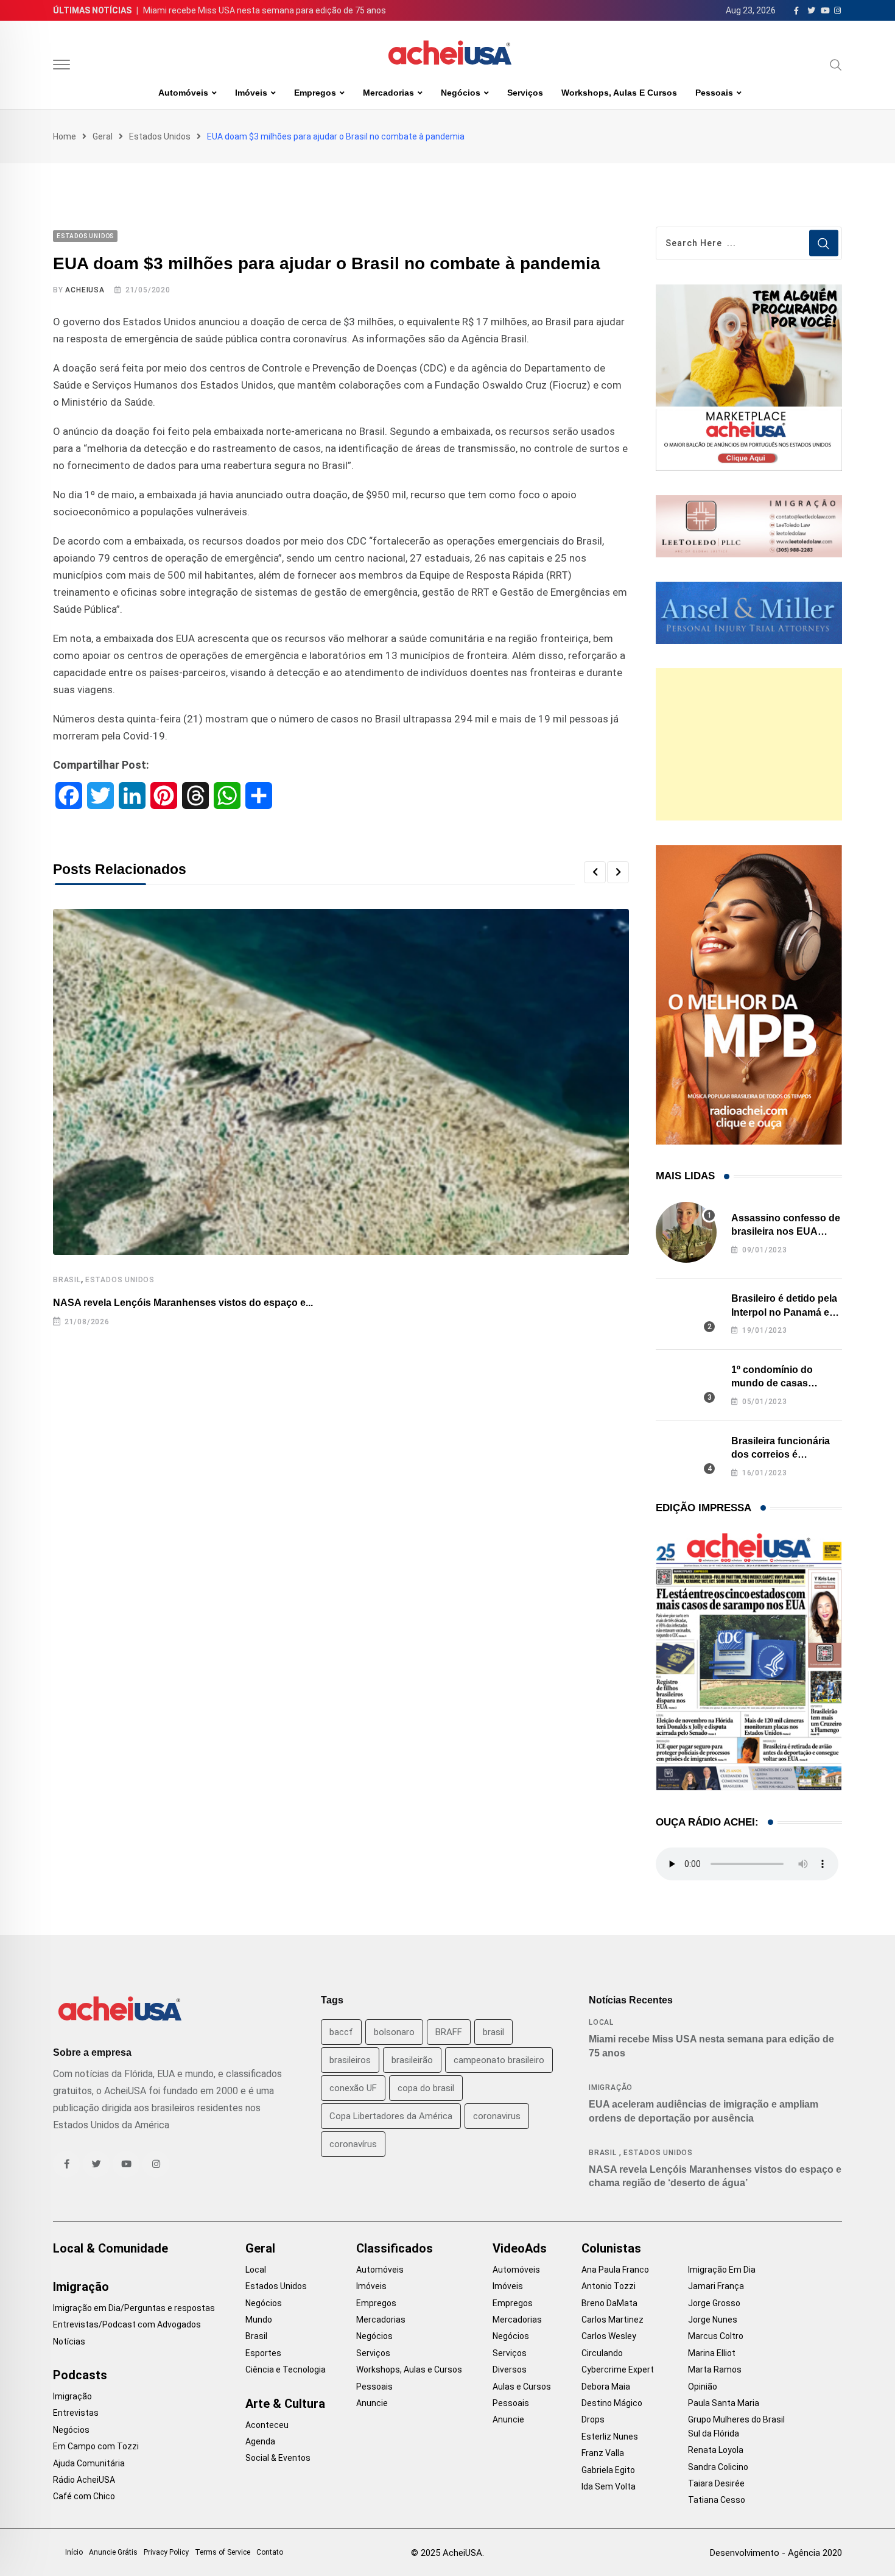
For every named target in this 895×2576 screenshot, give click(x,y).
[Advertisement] (749, 744)
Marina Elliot (712, 2353)
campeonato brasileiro (499, 2060)
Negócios (461, 93)
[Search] (836, 65)
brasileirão (412, 2060)
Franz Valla (603, 2453)
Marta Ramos (715, 2370)
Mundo (259, 2320)
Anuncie (372, 2403)
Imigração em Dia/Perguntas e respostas (134, 2308)
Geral (103, 136)
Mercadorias (388, 93)
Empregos (315, 93)
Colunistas (611, 2248)
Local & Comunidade (111, 2248)
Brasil (67, 1280)
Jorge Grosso (714, 2303)
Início (74, 2552)
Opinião (703, 2387)
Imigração (611, 2087)
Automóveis (183, 93)
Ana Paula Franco (615, 2270)
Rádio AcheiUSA (84, 2480)
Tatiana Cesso (717, 2500)
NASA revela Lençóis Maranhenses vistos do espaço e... (183, 1303)
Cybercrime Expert (618, 2370)
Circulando (602, 2353)
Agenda (260, 2441)
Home (65, 136)
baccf (341, 2032)
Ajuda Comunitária (89, 2463)
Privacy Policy (166, 2552)
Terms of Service (223, 2552)
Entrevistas (76, 2413)
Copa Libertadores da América (391, 2116)
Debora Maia (606, 2387)
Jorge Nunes (713, 2320)
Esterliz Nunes (610, 2437)
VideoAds (520, 2248)
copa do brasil (426, 2088)
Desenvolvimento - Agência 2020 (776, 2553)
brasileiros (350, 2060)
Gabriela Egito (608, 2470)
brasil (493, 2032)
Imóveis (251, 93)
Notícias (69, 2341)
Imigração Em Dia (722, 2270)
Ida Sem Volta (609, 2486)
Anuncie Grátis (113, 2552)
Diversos (510, 2370)
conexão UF (353, 2088)
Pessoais (714, 93)
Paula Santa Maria (724, 2403)
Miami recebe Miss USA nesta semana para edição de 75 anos (265, 10)
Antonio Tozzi (609, 2286)
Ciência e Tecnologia (286, 2370)
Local (601, 2022)
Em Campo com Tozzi (96, 2446)
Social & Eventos (278, 2458)
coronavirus (497, 2116)
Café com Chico (84, 2496)
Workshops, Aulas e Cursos (619, 93)
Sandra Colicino (718, 2467)
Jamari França (716, 2286)
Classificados (395, 2248)
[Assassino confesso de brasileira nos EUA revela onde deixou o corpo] (686, 1232)
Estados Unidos (160, 136)
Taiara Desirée (716, 2483)
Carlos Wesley (609, 2336)
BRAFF (449, 2032)
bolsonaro (394, 2032)
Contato (270, 2552)
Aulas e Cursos (522, 2387)
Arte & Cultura (285, 2404)
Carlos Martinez (612, 2320)
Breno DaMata (609, 2303)
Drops (593, 2419)
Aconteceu (267, 2425)
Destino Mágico (612, 2403)
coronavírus (353, 2144)
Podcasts (80, 2375)
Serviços (525, 93)
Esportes (263, 2353)
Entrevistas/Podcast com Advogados (127, 2324)
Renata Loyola (716, 2450)
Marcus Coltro (716, 2336)
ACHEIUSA (85, 290)
